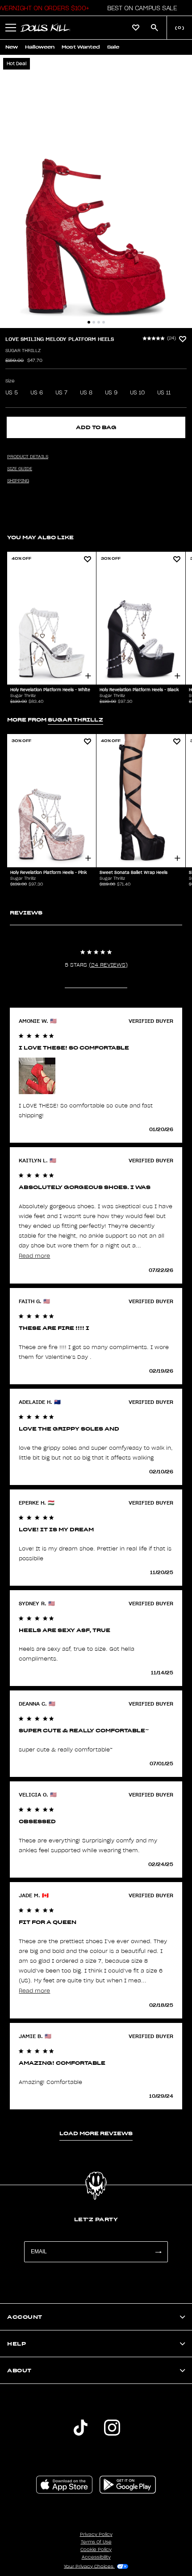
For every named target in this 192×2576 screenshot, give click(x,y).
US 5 (12, 393)
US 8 (86, 393)
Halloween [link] (40, 47)
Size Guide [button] (20, 469)
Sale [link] (113, 47)
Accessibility (96, 2557)
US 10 (137, 393)
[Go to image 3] (99, 322)
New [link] (12, 47)
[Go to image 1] (89, 322)
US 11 (164, 393)
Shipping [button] (18, 481)
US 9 (111, 393)
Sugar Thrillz (23, 351)
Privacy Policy (96, 2535)
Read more (34, 1256)
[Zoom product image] (96, 191)
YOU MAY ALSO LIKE (40, 537)
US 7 (61, 393)
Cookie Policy (96, 2550)
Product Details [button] (28, 457)
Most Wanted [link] (81, 47)
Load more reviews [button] (96, 2133)
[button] (140, 8)
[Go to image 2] (94, 322)
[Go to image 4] (104, 322)
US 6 (37, 393)
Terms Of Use (96, 2542)
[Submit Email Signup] (158, 2252)
